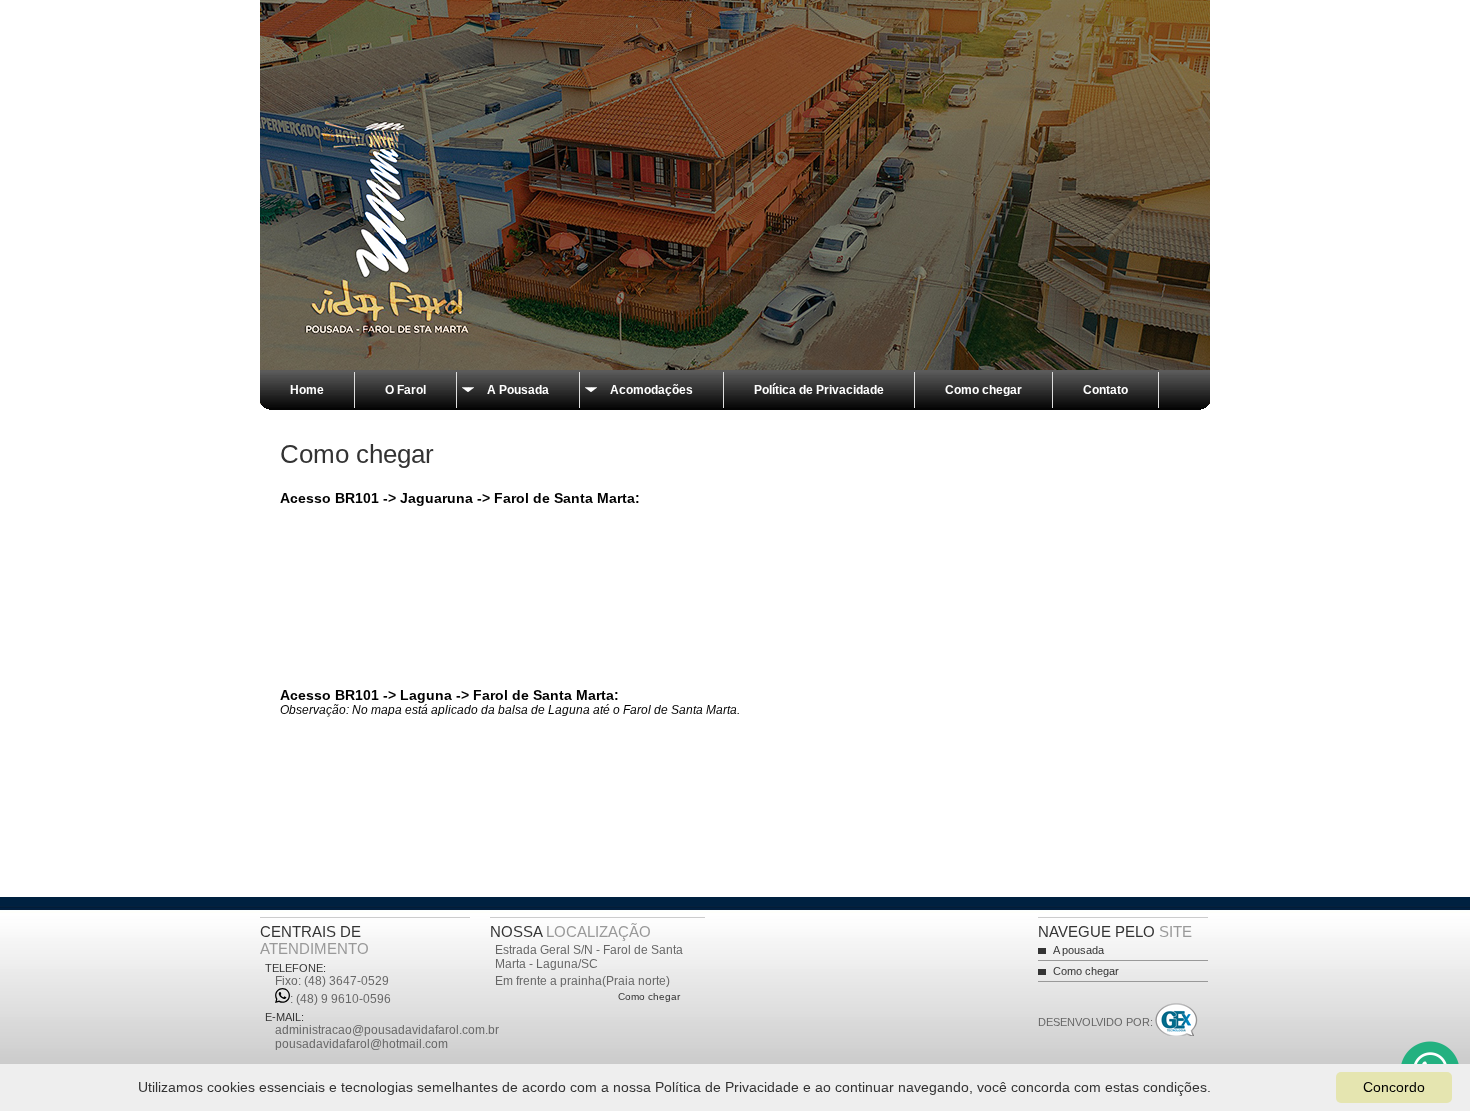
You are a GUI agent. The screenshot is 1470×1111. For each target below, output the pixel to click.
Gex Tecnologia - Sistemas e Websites (1176, 1022)
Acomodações (651, 390)
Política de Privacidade (819, 390)
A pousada (1078, 950)
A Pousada (518, 390)
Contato (1105, 390)
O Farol (405, 390)
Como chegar (983, 390)
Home (307, 390)
